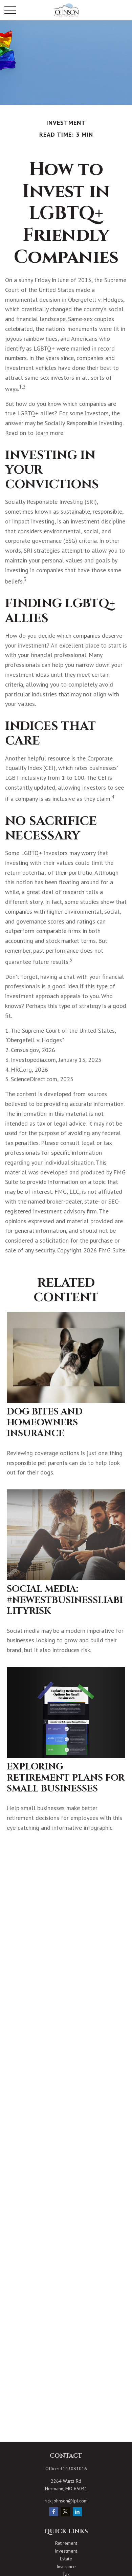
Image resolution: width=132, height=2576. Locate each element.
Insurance (66, 2567)
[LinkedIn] (77, 2512)
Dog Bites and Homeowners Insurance (45, 1423)
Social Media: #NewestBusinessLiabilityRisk (65, 1600)
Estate (66, 2559)
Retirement (66, 2543)
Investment (66, 2551)
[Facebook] (54, 2512)
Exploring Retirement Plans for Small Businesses (66, 1778)
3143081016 (73, 2469)
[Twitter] (65, 2512)
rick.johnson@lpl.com (66, 2501)
